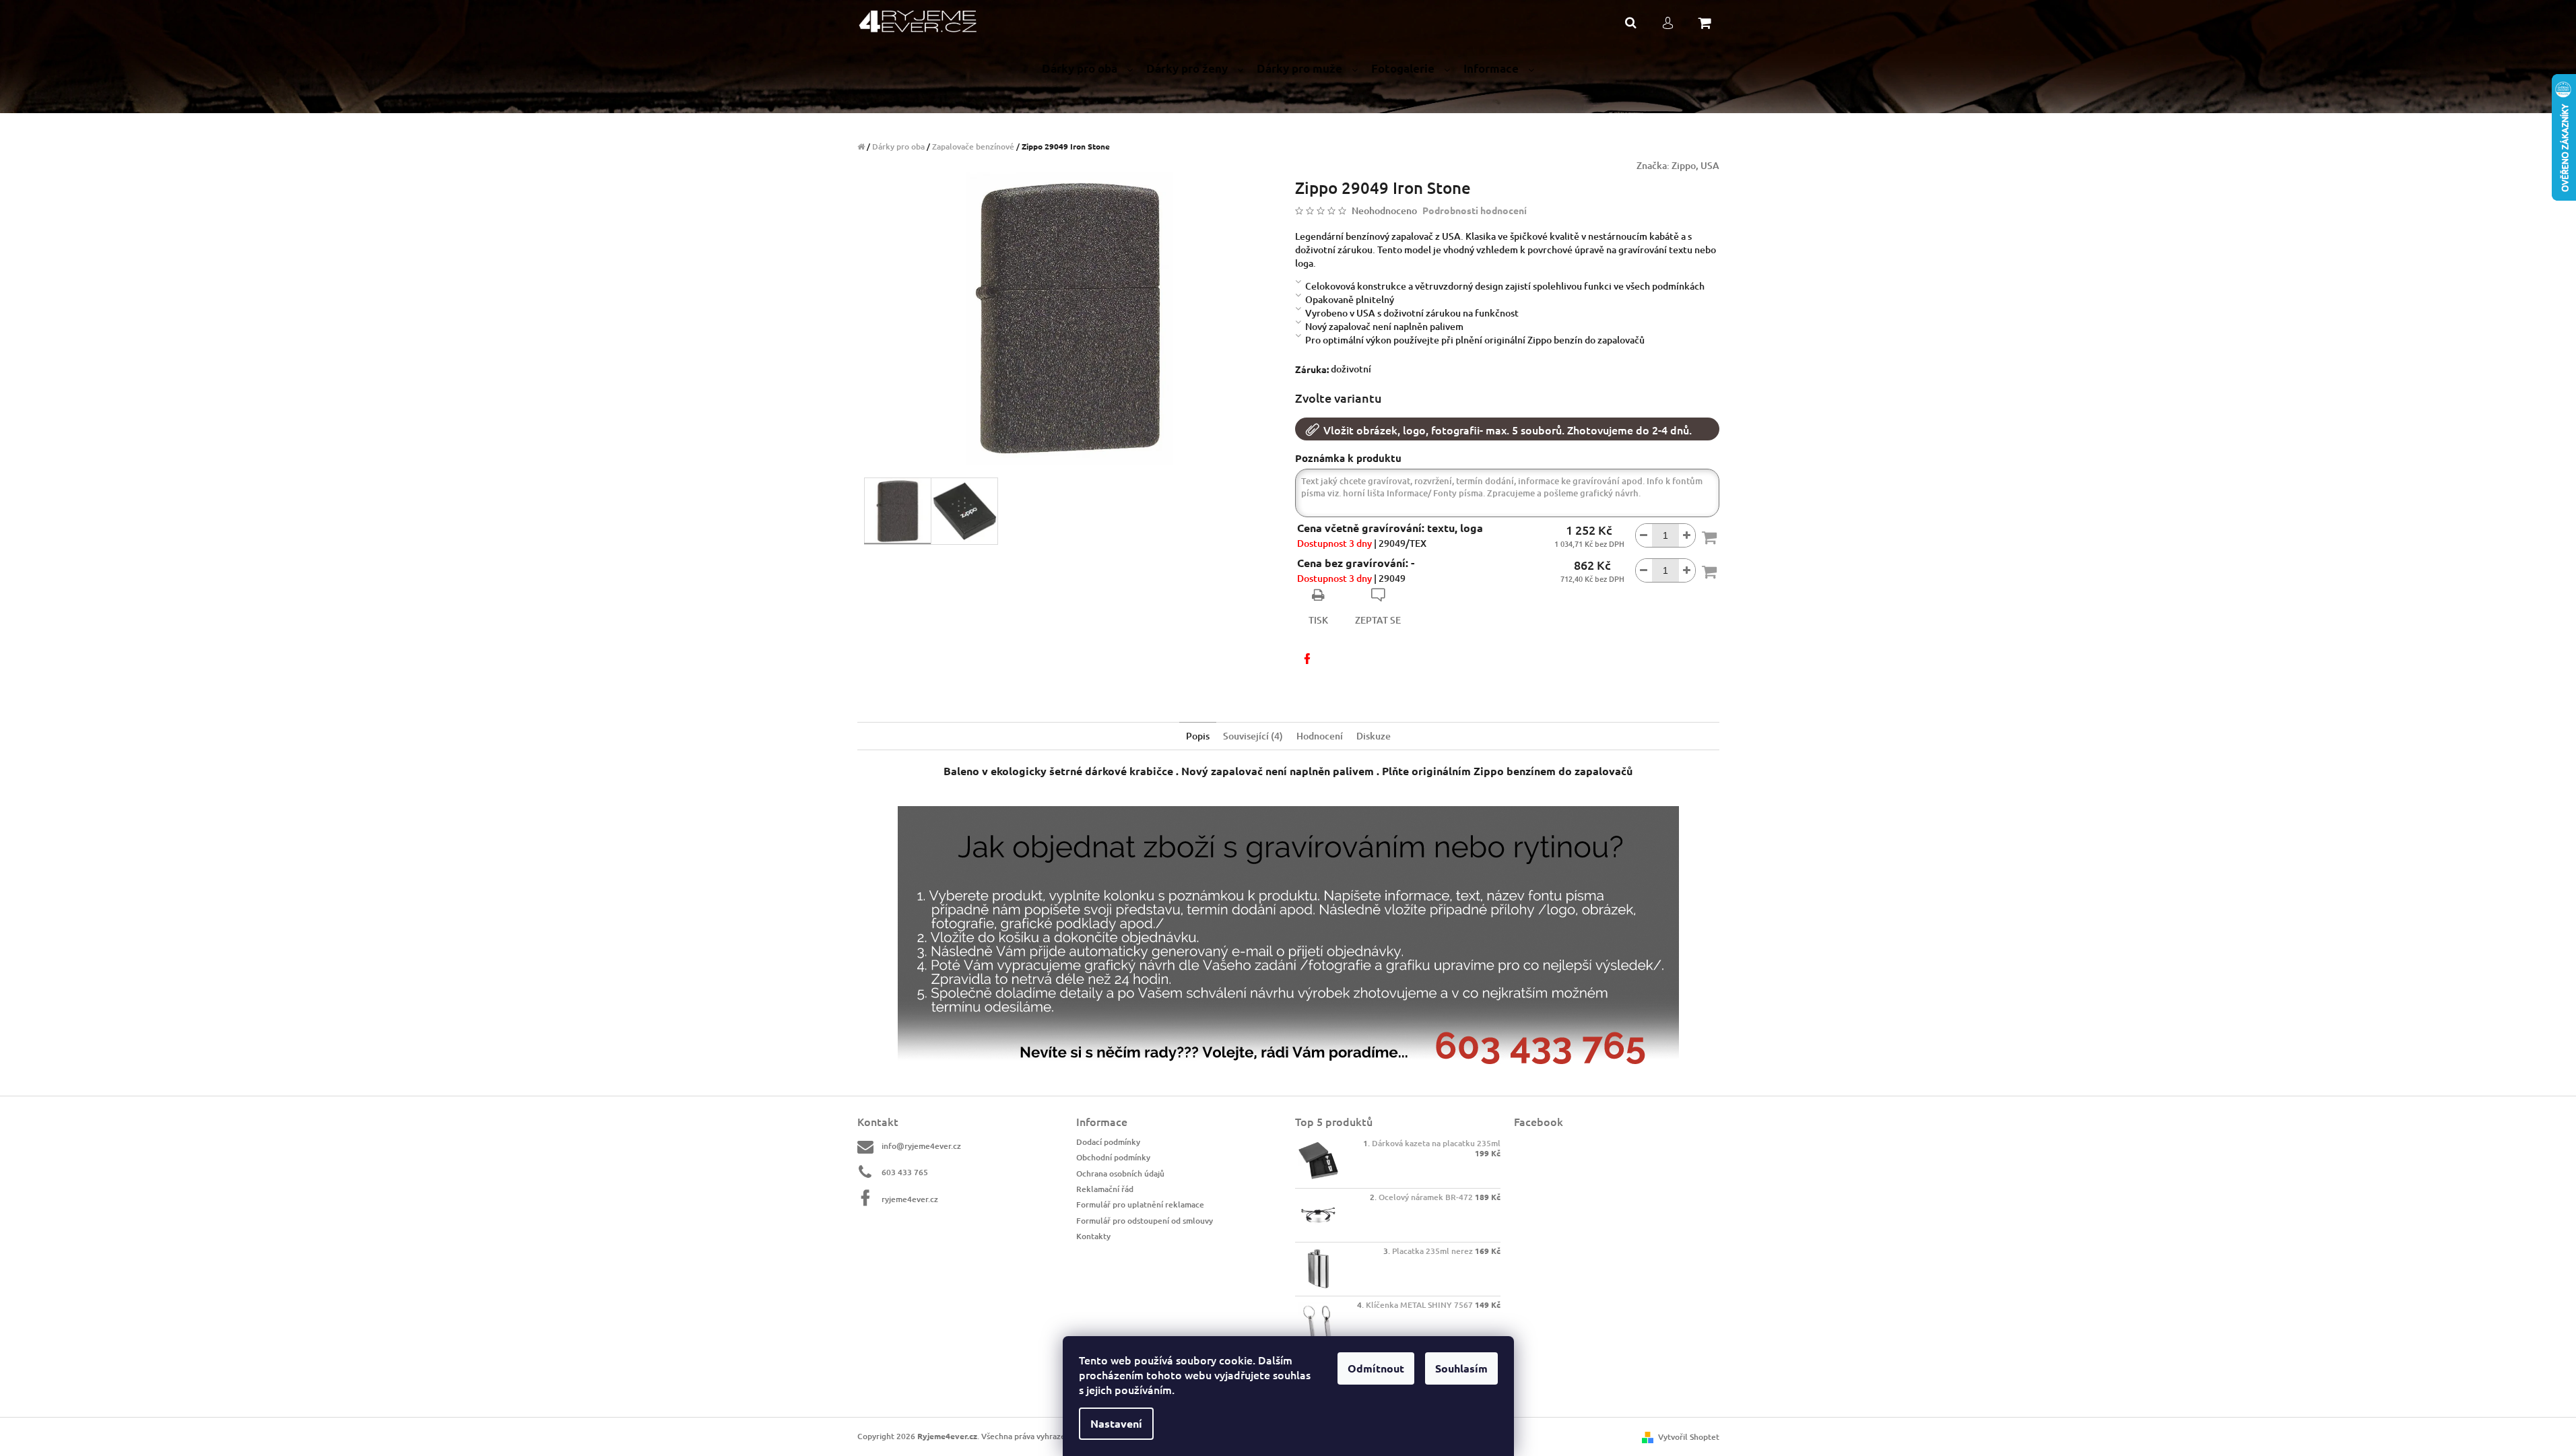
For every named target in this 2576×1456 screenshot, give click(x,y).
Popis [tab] (1198, 736)
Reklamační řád (1105, 1189)
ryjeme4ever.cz (910, 1199)
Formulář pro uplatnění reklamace (1140, 1204)
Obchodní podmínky (1113, 1157)
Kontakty (1093, 1236)
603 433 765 (905, 1172)
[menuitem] (1087, 69)
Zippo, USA (1695, 165)
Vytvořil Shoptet (1689, 1437)
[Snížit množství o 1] (1644, 535)
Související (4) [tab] (1253, 736)
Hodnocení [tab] (1320, 736)
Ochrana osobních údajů (1120, 1173)
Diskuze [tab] (1374, 736)
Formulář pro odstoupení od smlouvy (1145, 1221)
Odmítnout (1376, 1368)
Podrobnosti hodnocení (1475, 210)
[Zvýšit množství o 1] (1687, 535)
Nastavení (1116, 1423)
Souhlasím (1461, 1368)
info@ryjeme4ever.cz (921, 1146)
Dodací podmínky (1108, 1142)
